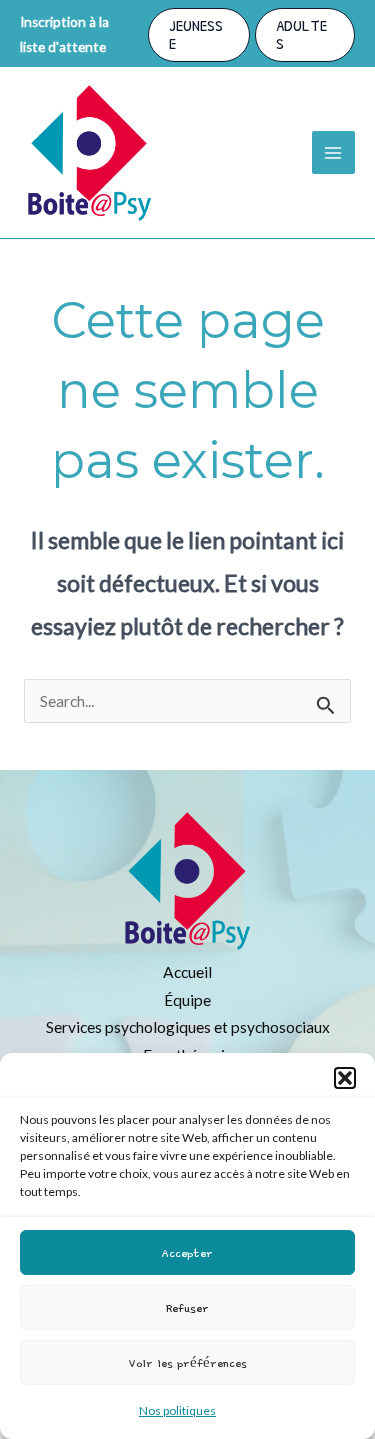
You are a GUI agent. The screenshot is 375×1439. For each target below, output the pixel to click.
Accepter (187, 1252)
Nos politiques (177, 1410)
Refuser (187, 1307)
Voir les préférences (188, 1362)
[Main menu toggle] (333, 152)
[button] (345, 1078)
